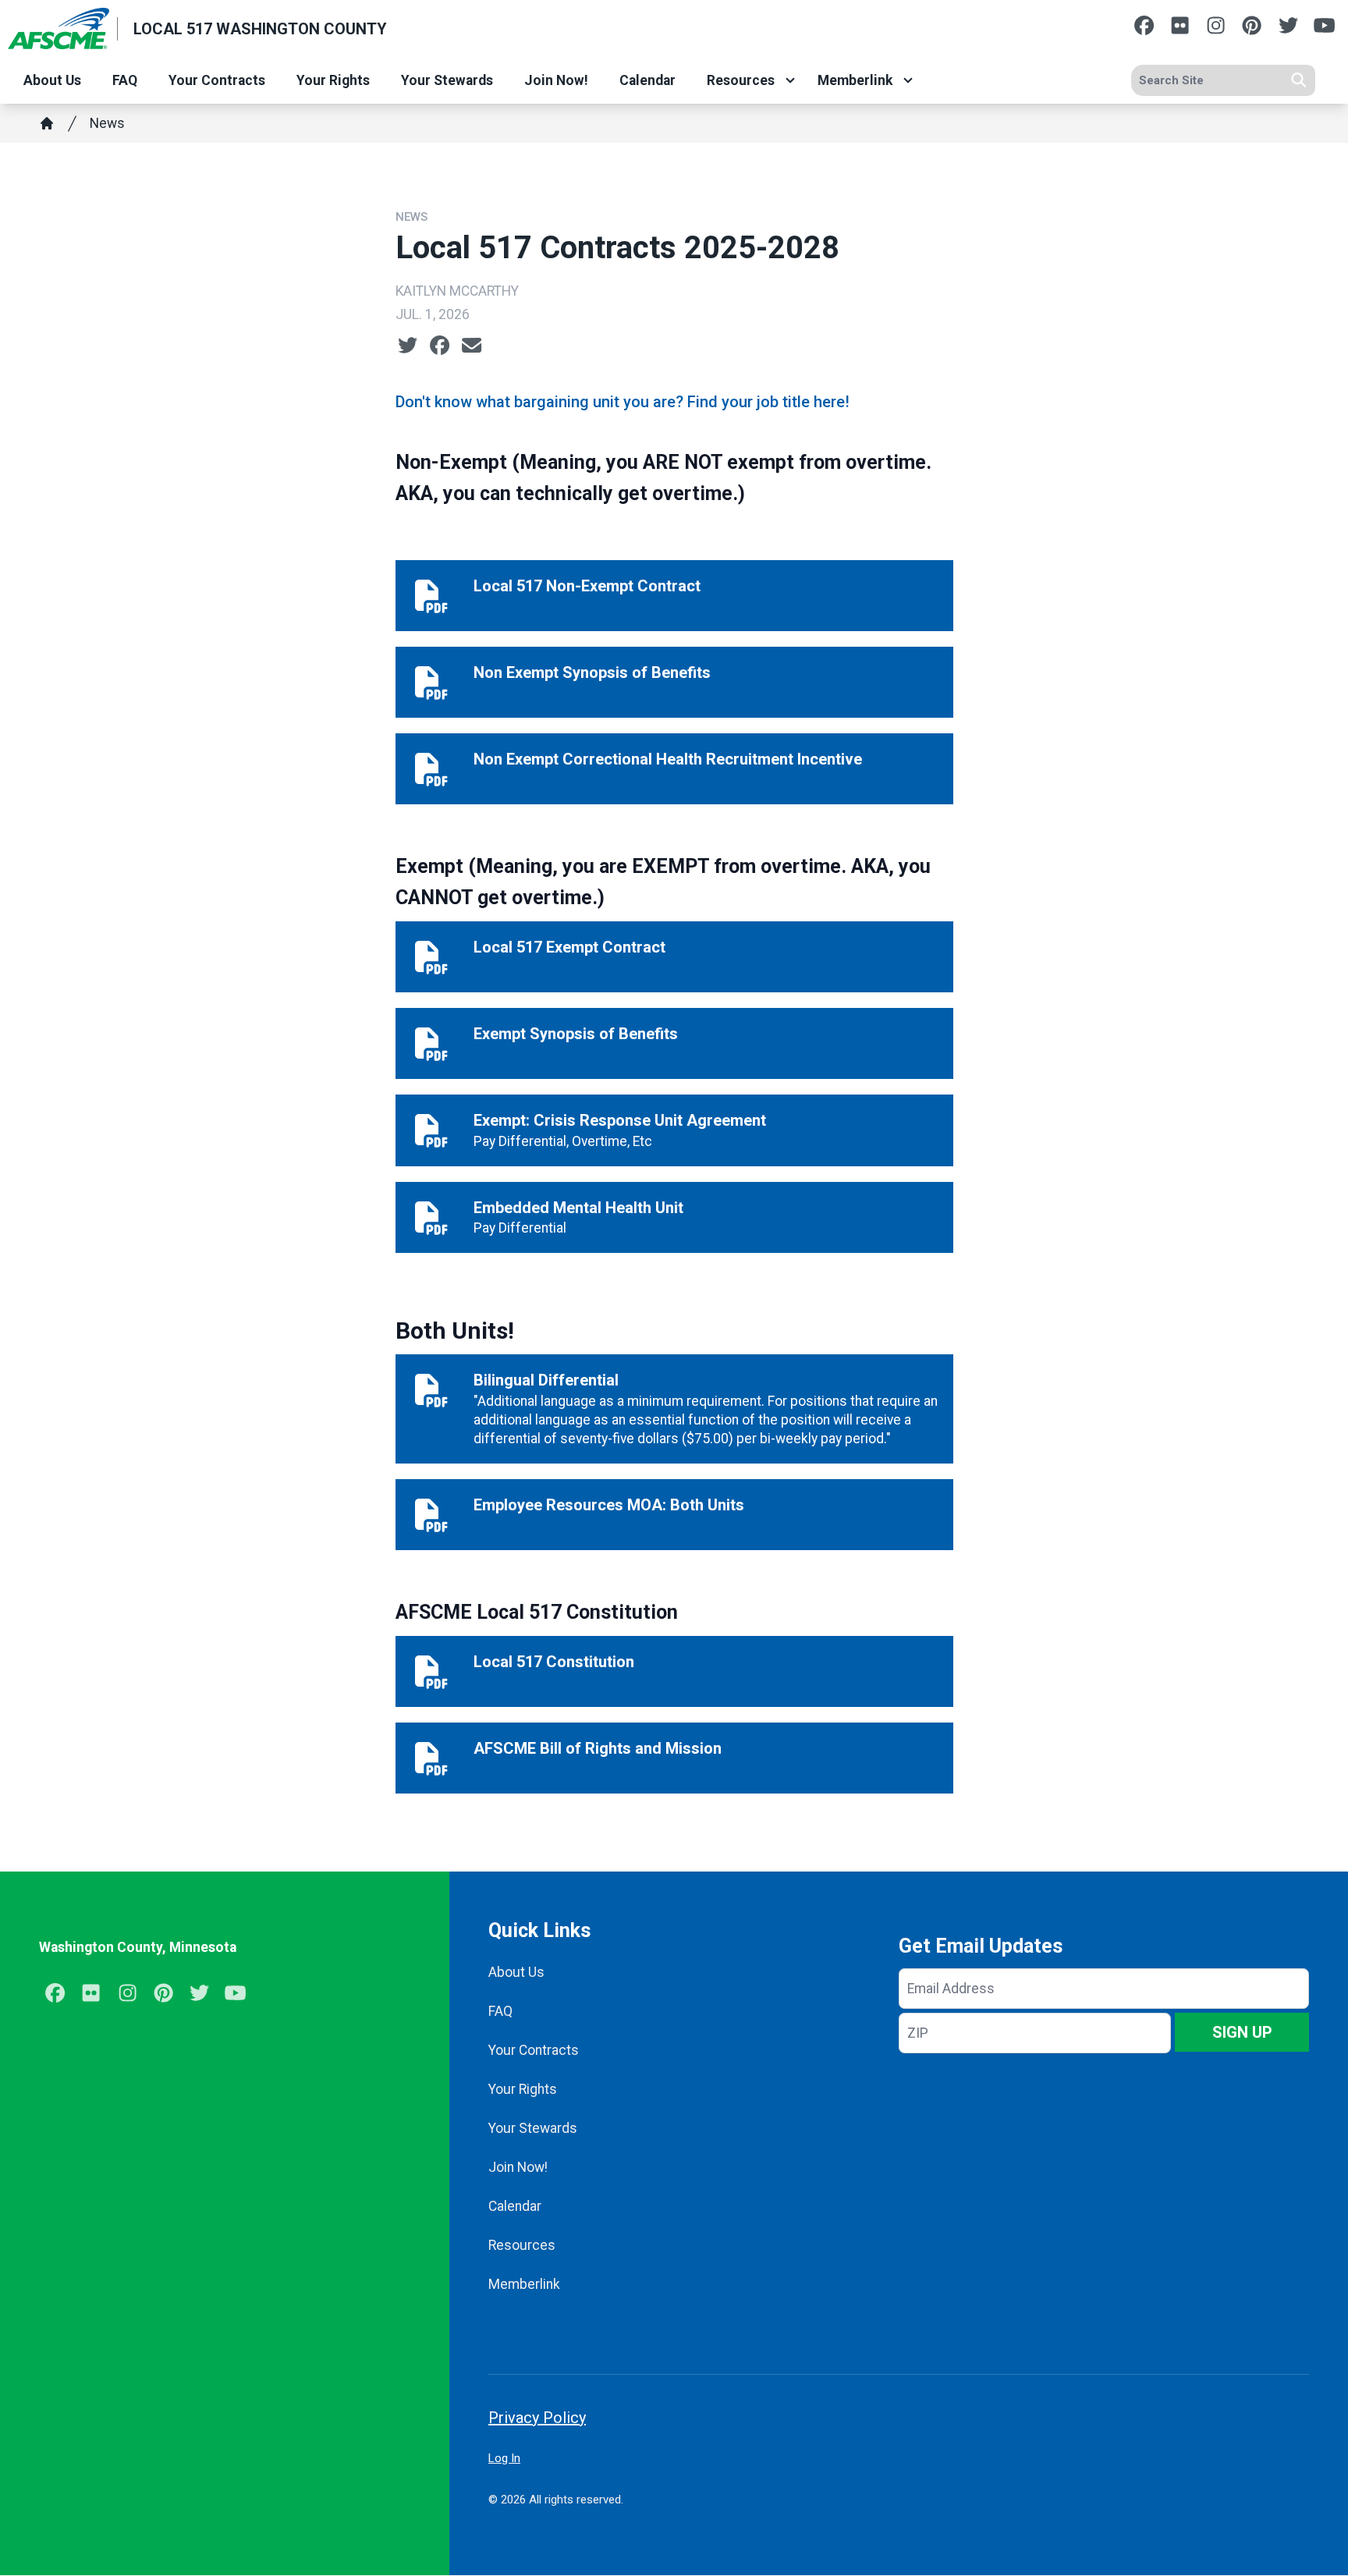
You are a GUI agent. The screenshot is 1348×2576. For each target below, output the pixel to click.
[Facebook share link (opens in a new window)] (440, 346)
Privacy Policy (537, 2418)
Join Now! (556, 80)
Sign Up (1242, 2032)
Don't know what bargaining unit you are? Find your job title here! (623, 402)
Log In (504, 2458)
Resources (741, 80)
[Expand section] (790, 80)
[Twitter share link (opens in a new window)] (408, 346)
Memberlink (855, 80)
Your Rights (333, 80)
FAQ (125, 80)
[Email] (472, 346)
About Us (52, 80)
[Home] (47, 123)
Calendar (647, 80)
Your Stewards (447, 80)
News (107, 123)
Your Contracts (217, 80)
